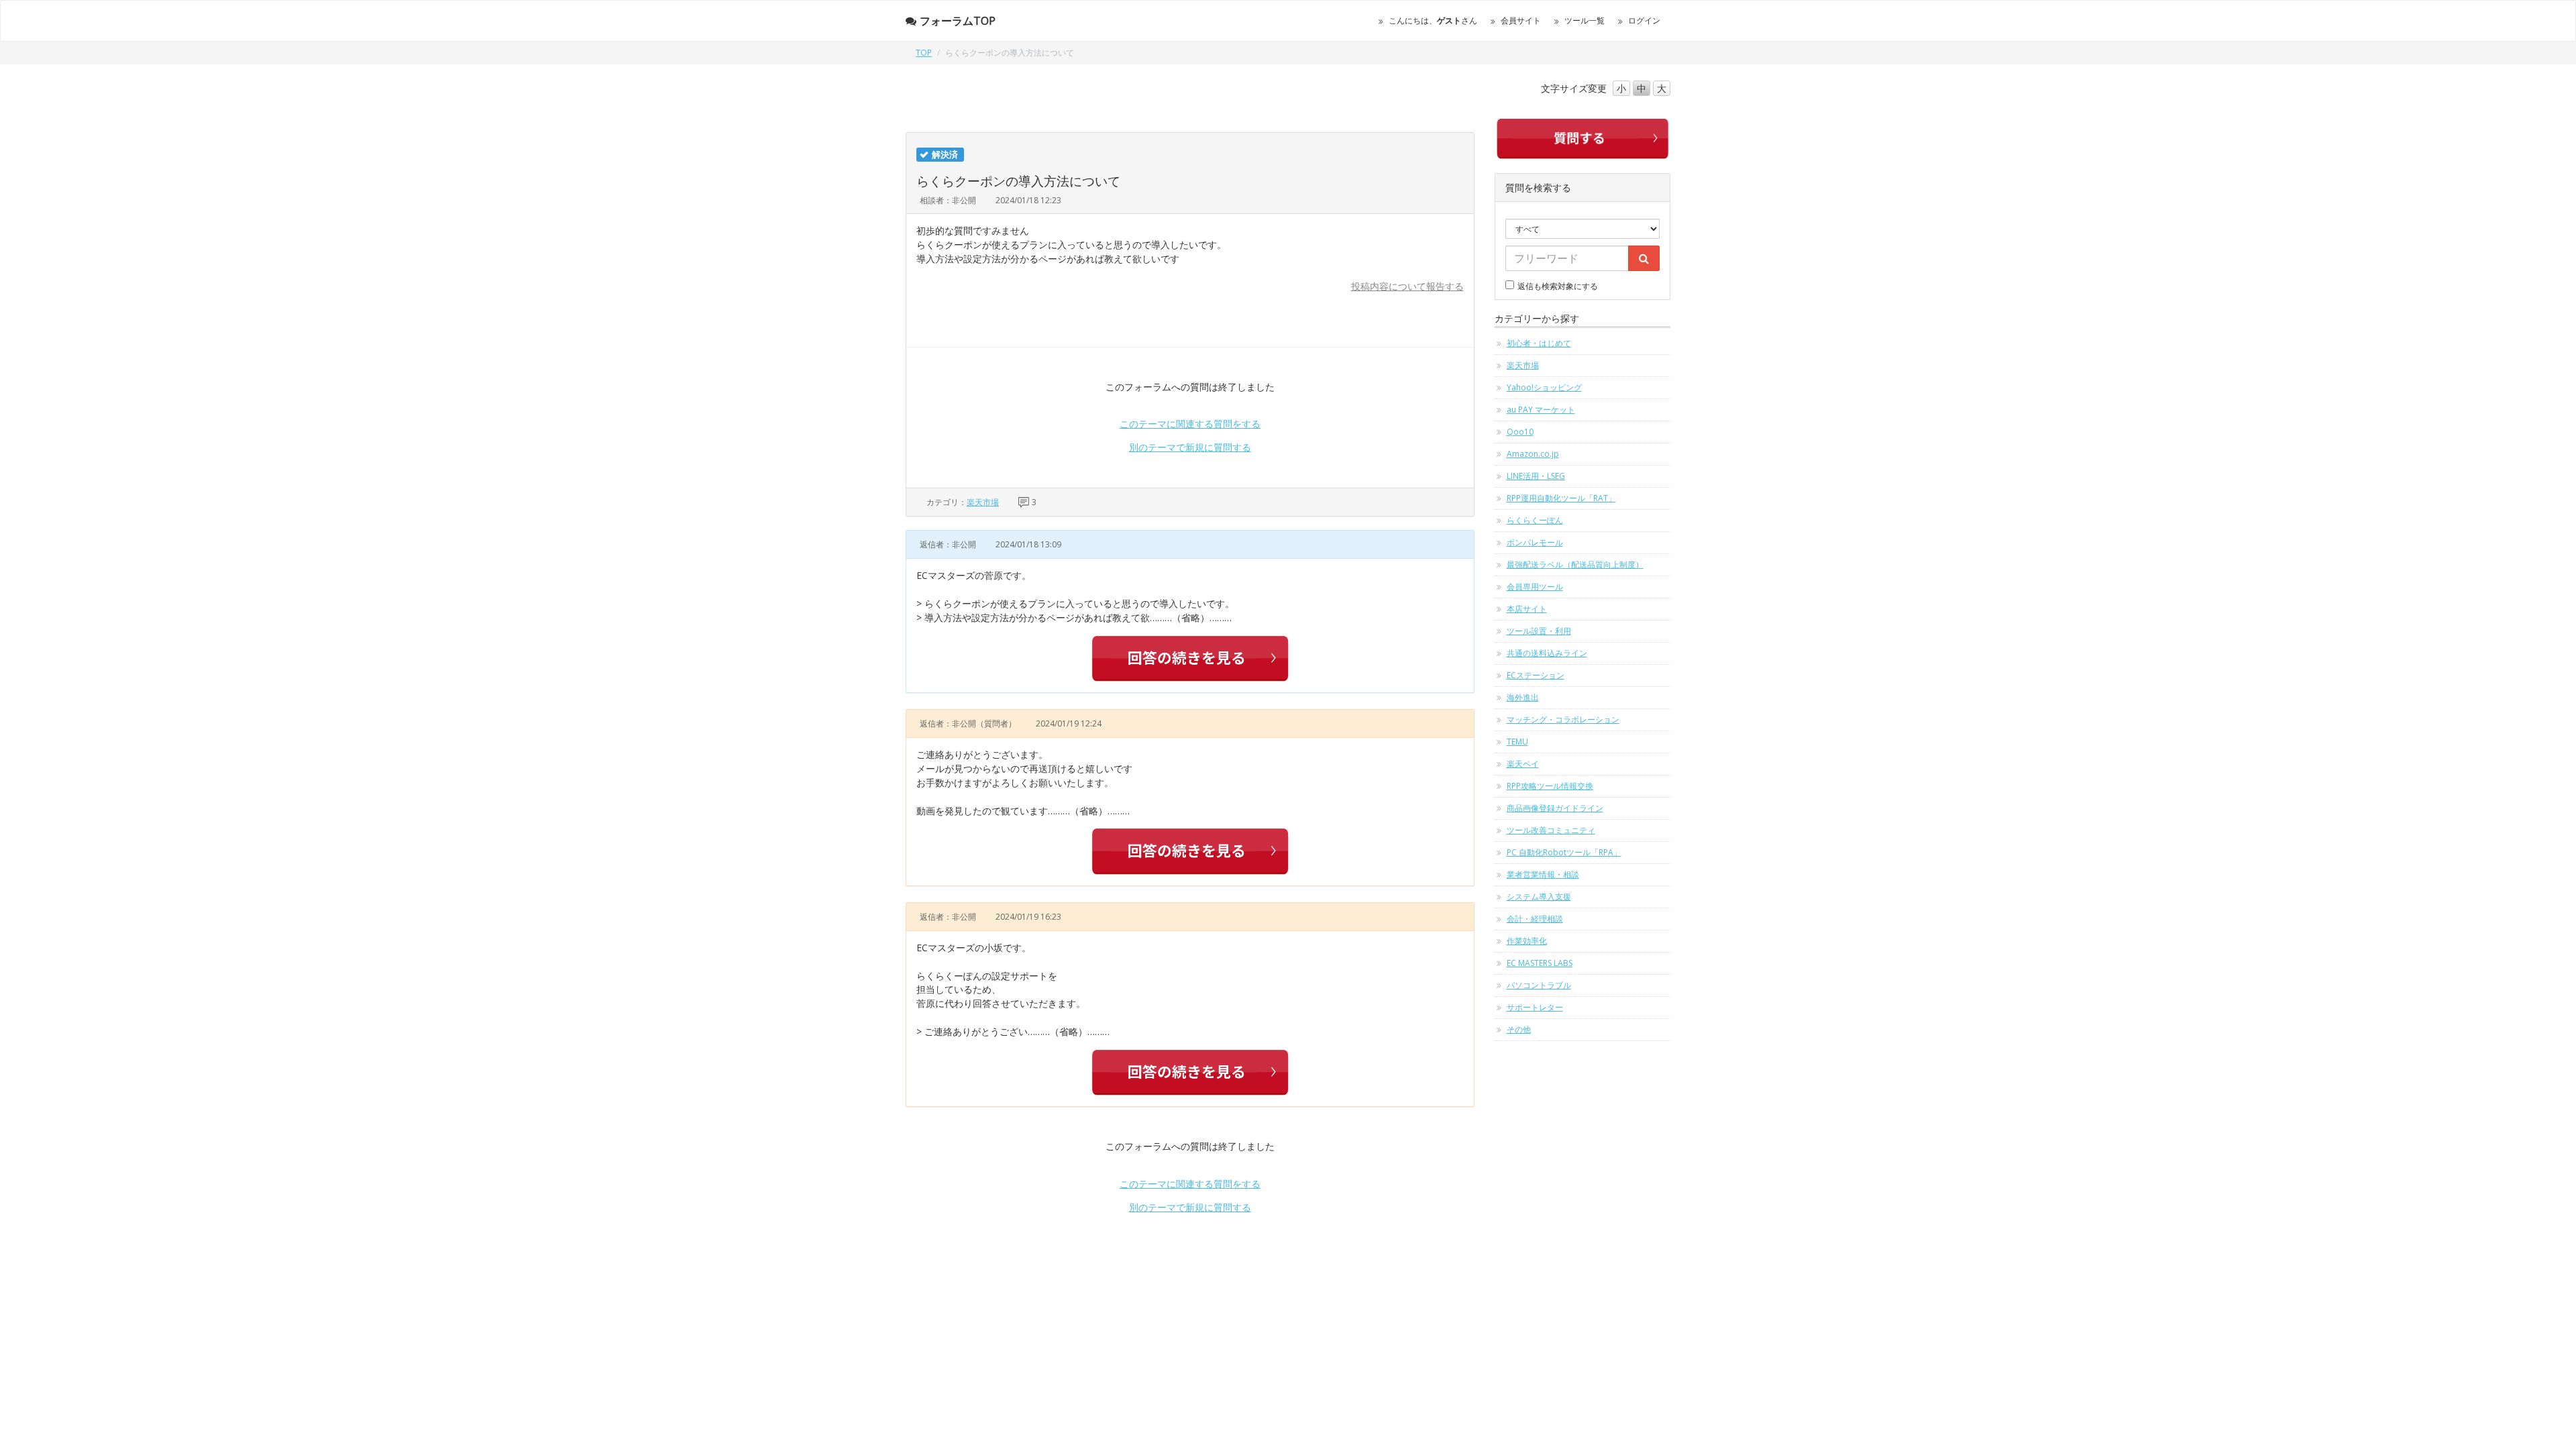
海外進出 (1523, 697)
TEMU (1517, 742)
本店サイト (1527, 609)
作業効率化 (1527, 941)
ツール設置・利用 (1539, 631)
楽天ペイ (1523, 764)
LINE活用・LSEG (1536, 476)
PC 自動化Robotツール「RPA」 (1564, 852)
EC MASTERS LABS (1540, 963)
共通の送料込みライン (1547, 653)
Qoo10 (1520, 432)
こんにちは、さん (1433, 20)
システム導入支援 (1539, 897)
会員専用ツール (1535, 587)
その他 (1519, 1029)
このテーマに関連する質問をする (1190, 424)
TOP (924, 53)
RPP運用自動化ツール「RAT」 (1561, 498)
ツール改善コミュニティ (1551, 830)
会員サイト (1521, 20)
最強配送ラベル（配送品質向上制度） (1575, 565)
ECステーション (1536, 675)
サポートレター (1535, 1007)
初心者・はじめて (1539, 343)
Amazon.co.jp (1533, 454)
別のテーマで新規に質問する (1190, 447)
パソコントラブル (1539, 985)
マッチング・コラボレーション (1563, 719)
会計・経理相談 (1535, 919)
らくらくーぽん (1535, 520)
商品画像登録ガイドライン (1555, 808)
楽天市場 (983, 502)
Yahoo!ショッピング (1544, 387)
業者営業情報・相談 (1543, 874)
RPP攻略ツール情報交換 (1550, 786)
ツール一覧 (1585, 20)
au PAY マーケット (1541, 410)
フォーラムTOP (958, 21)
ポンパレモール (1535, 542)
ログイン (1644, 20)
